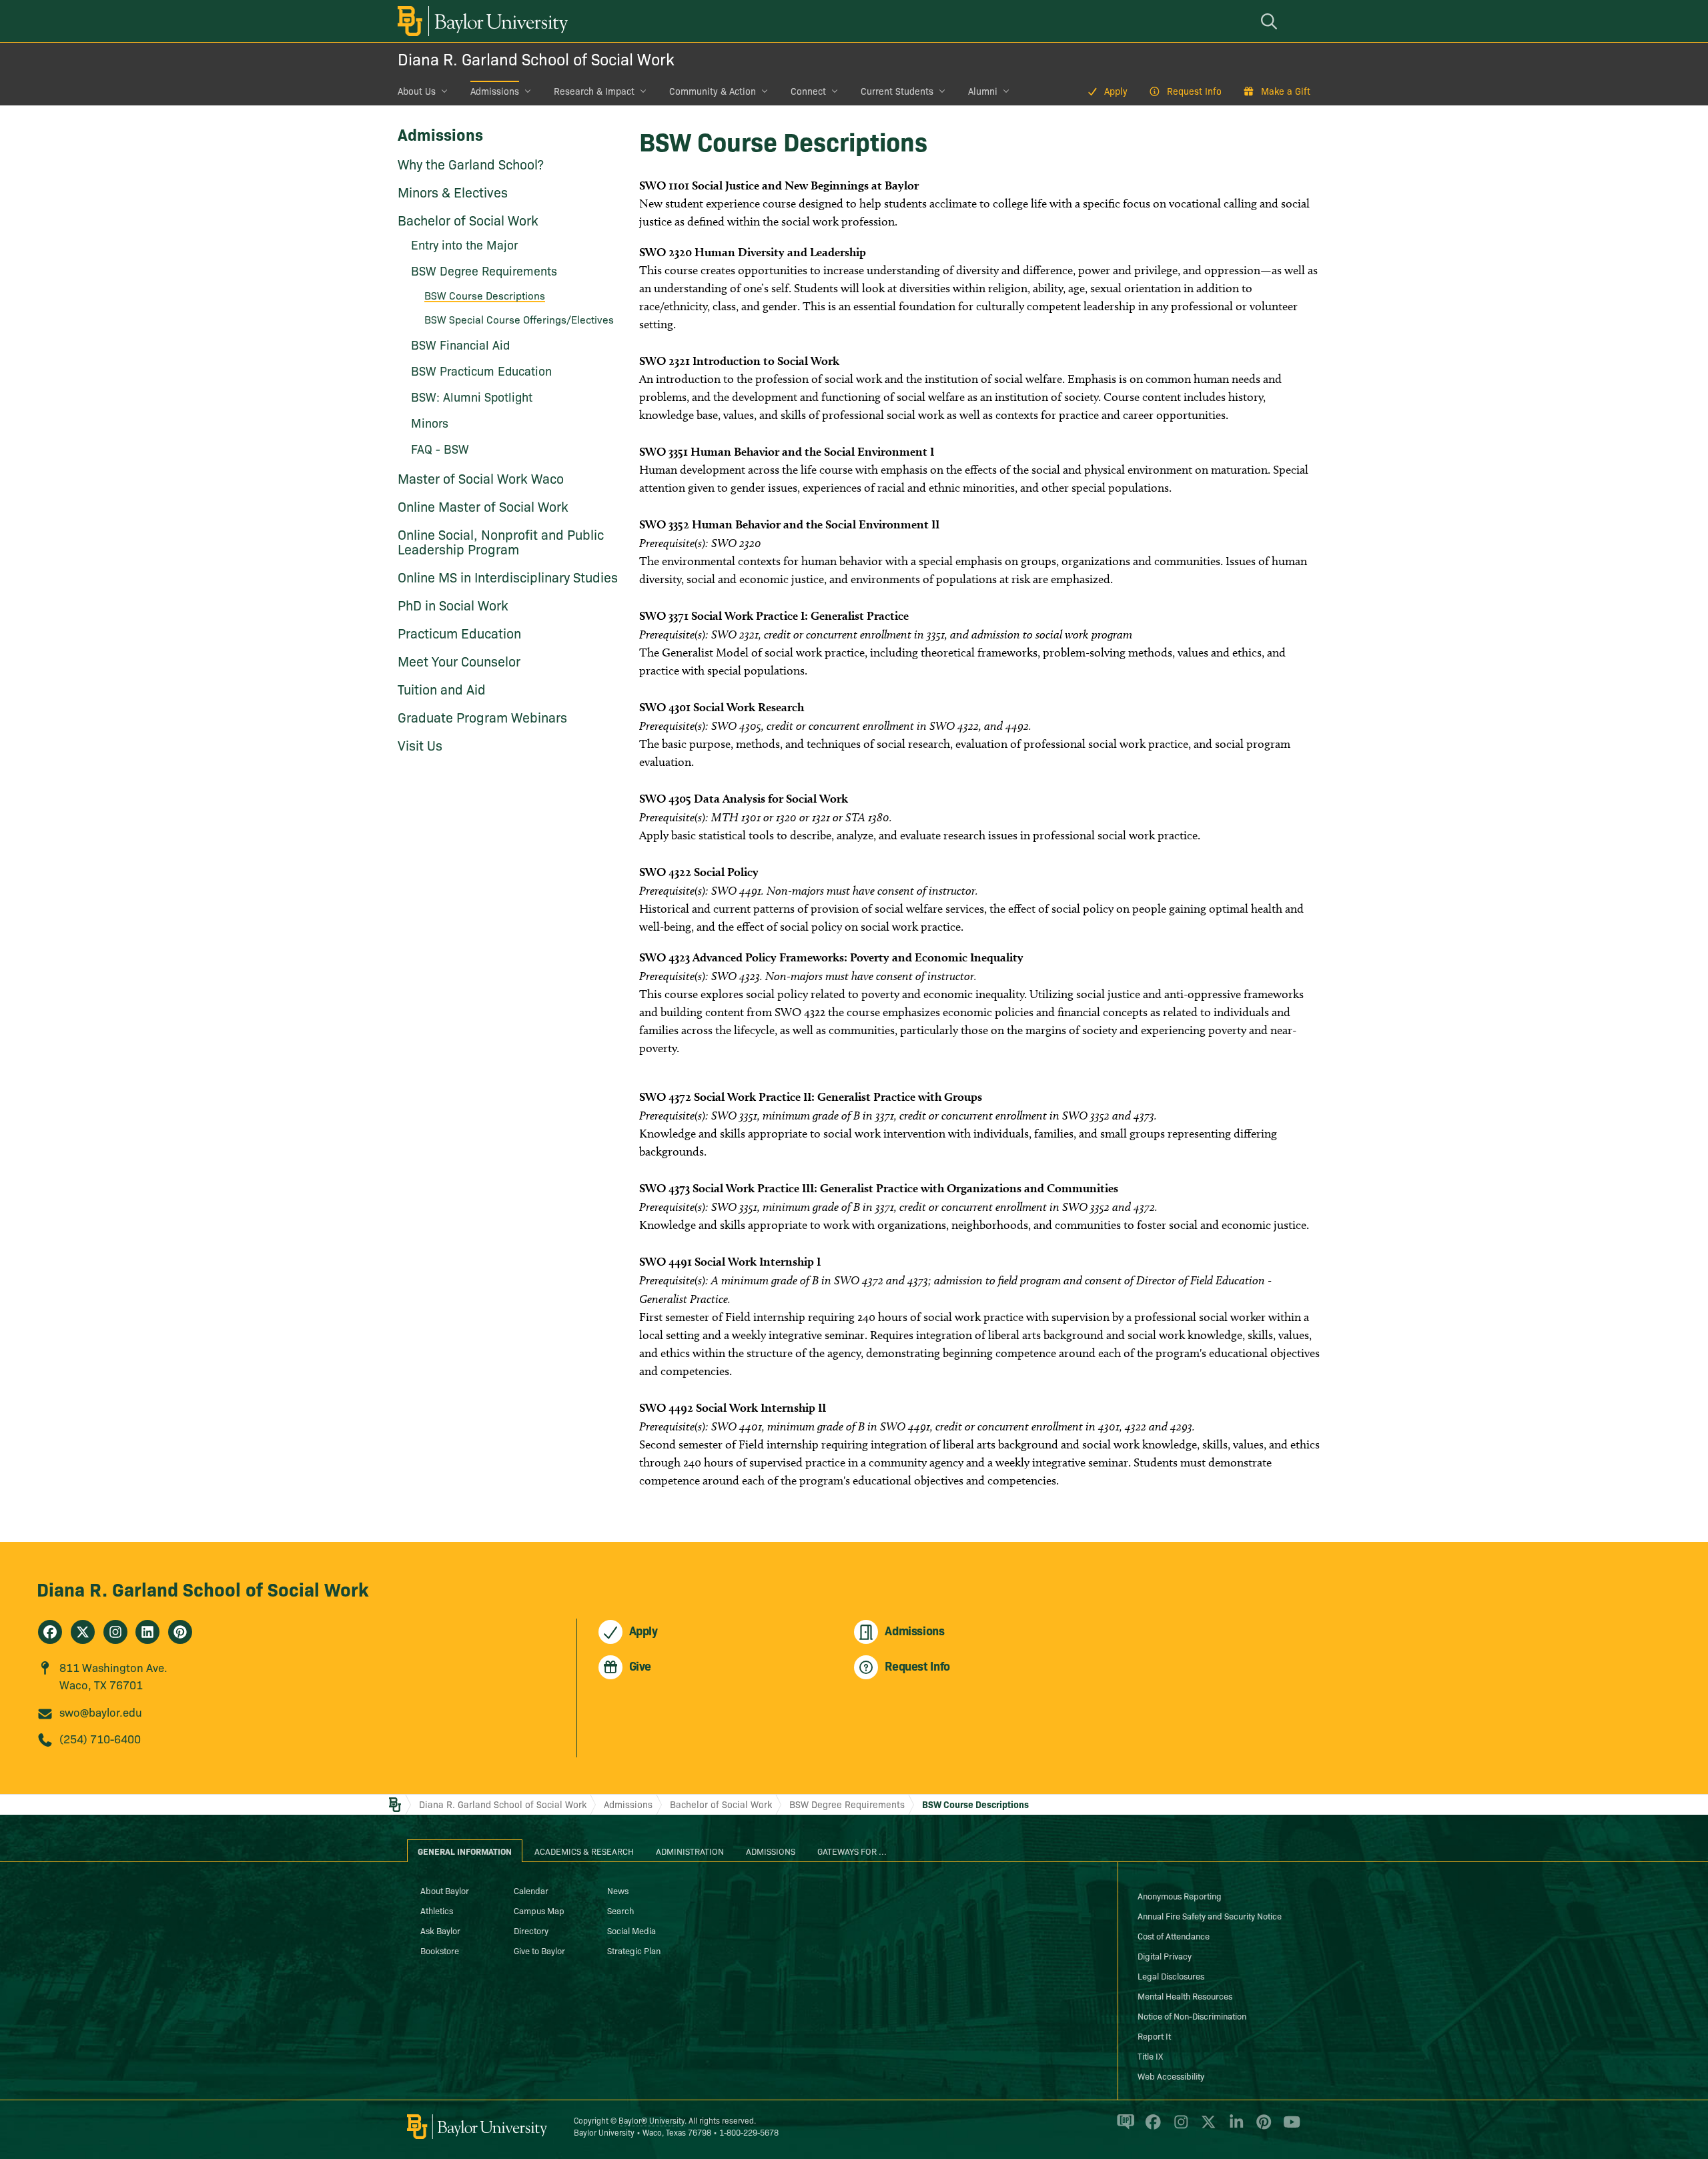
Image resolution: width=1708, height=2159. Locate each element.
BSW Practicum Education (481, 371)
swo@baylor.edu (101, 1712)
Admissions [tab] (771, 1851)
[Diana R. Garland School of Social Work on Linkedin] (147, 1632)
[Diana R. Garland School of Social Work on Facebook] (50, 1632)
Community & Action (713, 91)
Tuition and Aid (442, 689)
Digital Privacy (1165, 1956)
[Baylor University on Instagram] (1179, 2128)
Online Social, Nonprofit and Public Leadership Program (501, 541)
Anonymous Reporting (1180, 1895)
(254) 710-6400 (100, 1738)
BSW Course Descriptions (485, 295)
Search (620, 1910)
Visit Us (420, 745)
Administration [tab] (690, 1851)
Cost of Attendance (1174, 1935)
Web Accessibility (1171, 2076)
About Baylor (445, 1890)
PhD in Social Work (453, 604)
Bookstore (440, 1950)
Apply (1116, 91)
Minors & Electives (453, 191)
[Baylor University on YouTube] (1288, 2128)
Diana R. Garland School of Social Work (536, 58)
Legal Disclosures (1171, 1976)
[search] (1271, 21)
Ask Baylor (440, 1930)
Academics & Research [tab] (584, 1851)
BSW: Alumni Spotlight (472, 397)
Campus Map (539, 1910)
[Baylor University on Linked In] (1234, 2128)
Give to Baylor (539, 1950)
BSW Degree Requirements (484, 271)
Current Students (897, 91)
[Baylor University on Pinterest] (1261, 2128)
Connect (808, 91)
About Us (417, 91)
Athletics (437, 1910)
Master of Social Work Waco (481, 478)
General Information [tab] (465, 1851)
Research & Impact (594, 91)
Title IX (1150, 2056)
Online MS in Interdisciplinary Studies (508, 576)
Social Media (631, 1930)
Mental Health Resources (1185, 1996)
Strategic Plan (634, 1950)
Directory (531, 1930)
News (618, 1890)
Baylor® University (652, 2120)
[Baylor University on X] (1206, 2128)
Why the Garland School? (471, 163)
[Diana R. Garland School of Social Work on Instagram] (115, 1632)
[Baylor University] (480, 21)
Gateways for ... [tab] (852, 1851)
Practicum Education (459, 632)
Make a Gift (1286, 91)
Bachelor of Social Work (468, 220)
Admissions (495, 91)
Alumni (983, 91)
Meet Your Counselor (459, 661)
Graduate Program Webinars (482, 717)
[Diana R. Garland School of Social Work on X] (83, 1632)
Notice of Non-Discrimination (1192, 2016)
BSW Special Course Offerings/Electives (519, 319)
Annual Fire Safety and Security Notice (1210, 1915)
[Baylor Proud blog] (1123, 2128)
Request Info (1194, 91)
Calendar (531, 1890)
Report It (1154, 2036)
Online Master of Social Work (483, 506)
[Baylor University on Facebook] (1151, 2128)
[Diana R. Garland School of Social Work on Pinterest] (180, 1632)
